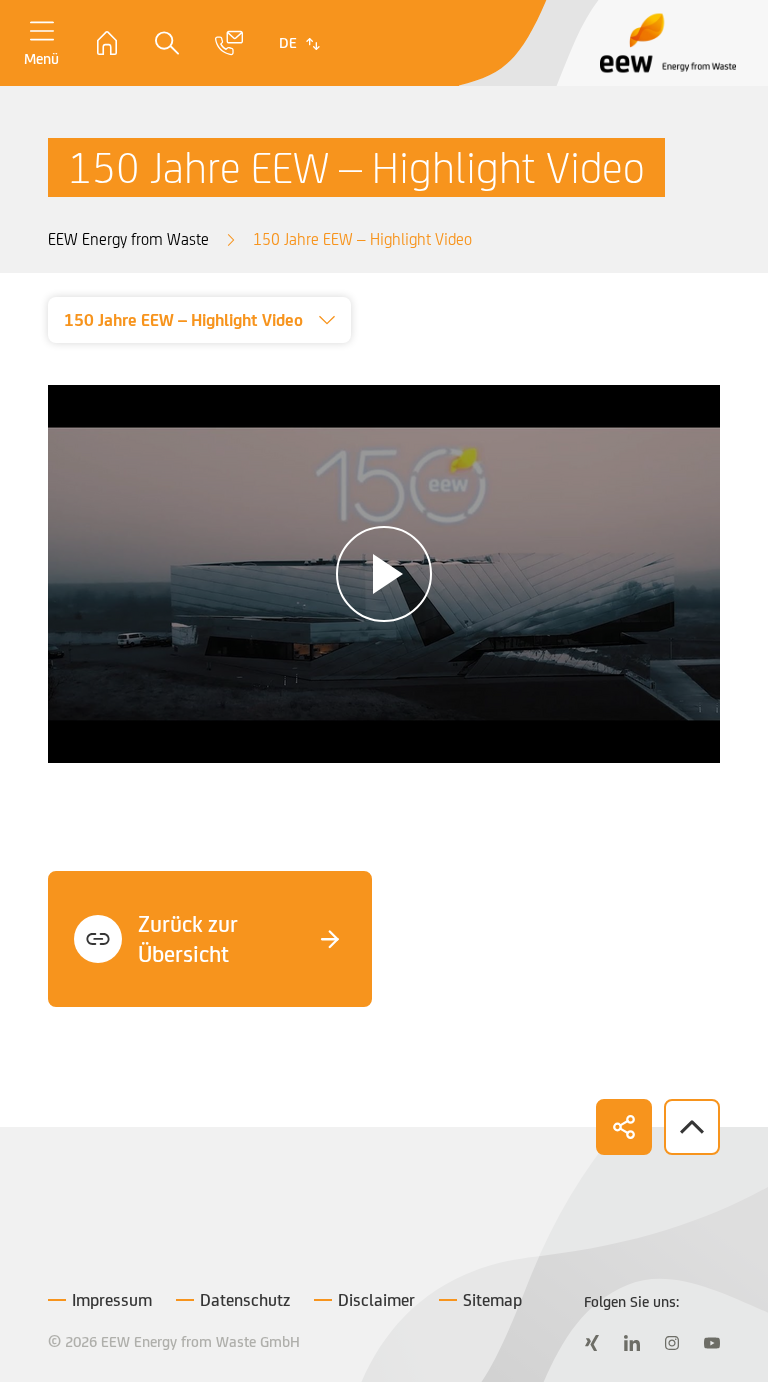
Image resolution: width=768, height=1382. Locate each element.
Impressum (112, 1300)
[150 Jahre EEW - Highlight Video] (384, 572)
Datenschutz (245, 1300)
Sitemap (492, 1300)
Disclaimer (376, 1300)
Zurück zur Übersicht (188, 939)
